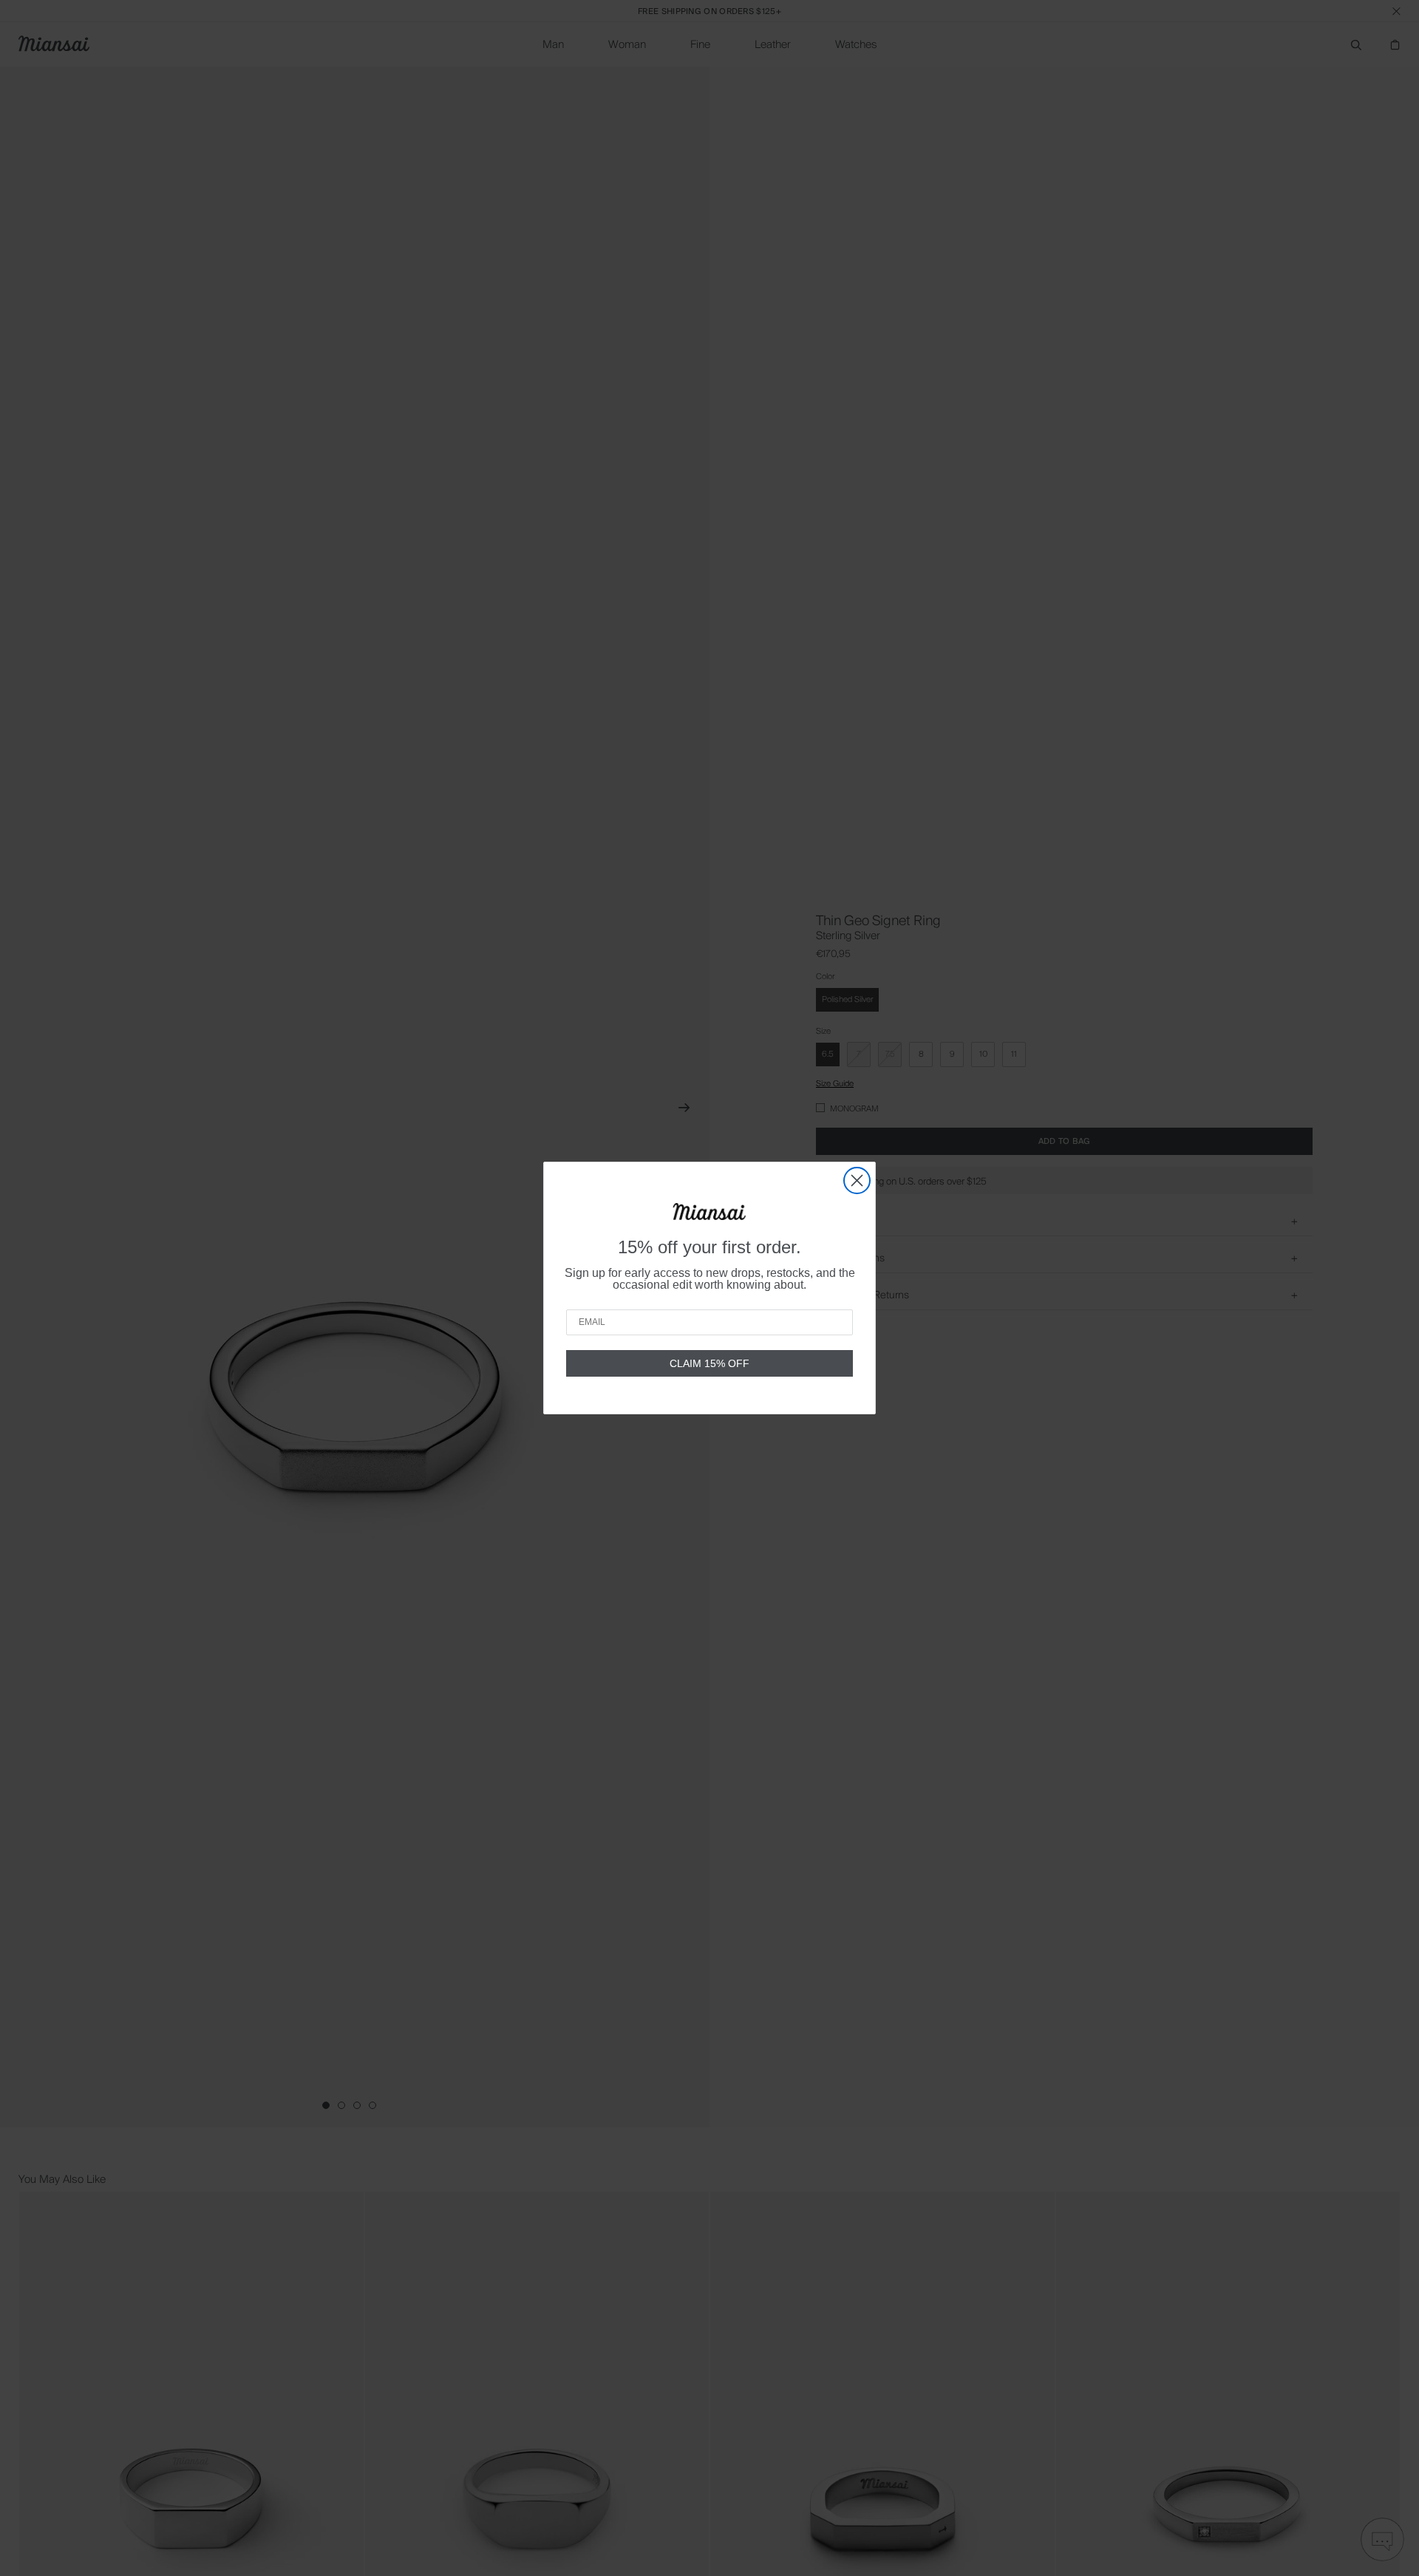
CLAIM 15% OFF (709, 1363)
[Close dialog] (857, 1180)
